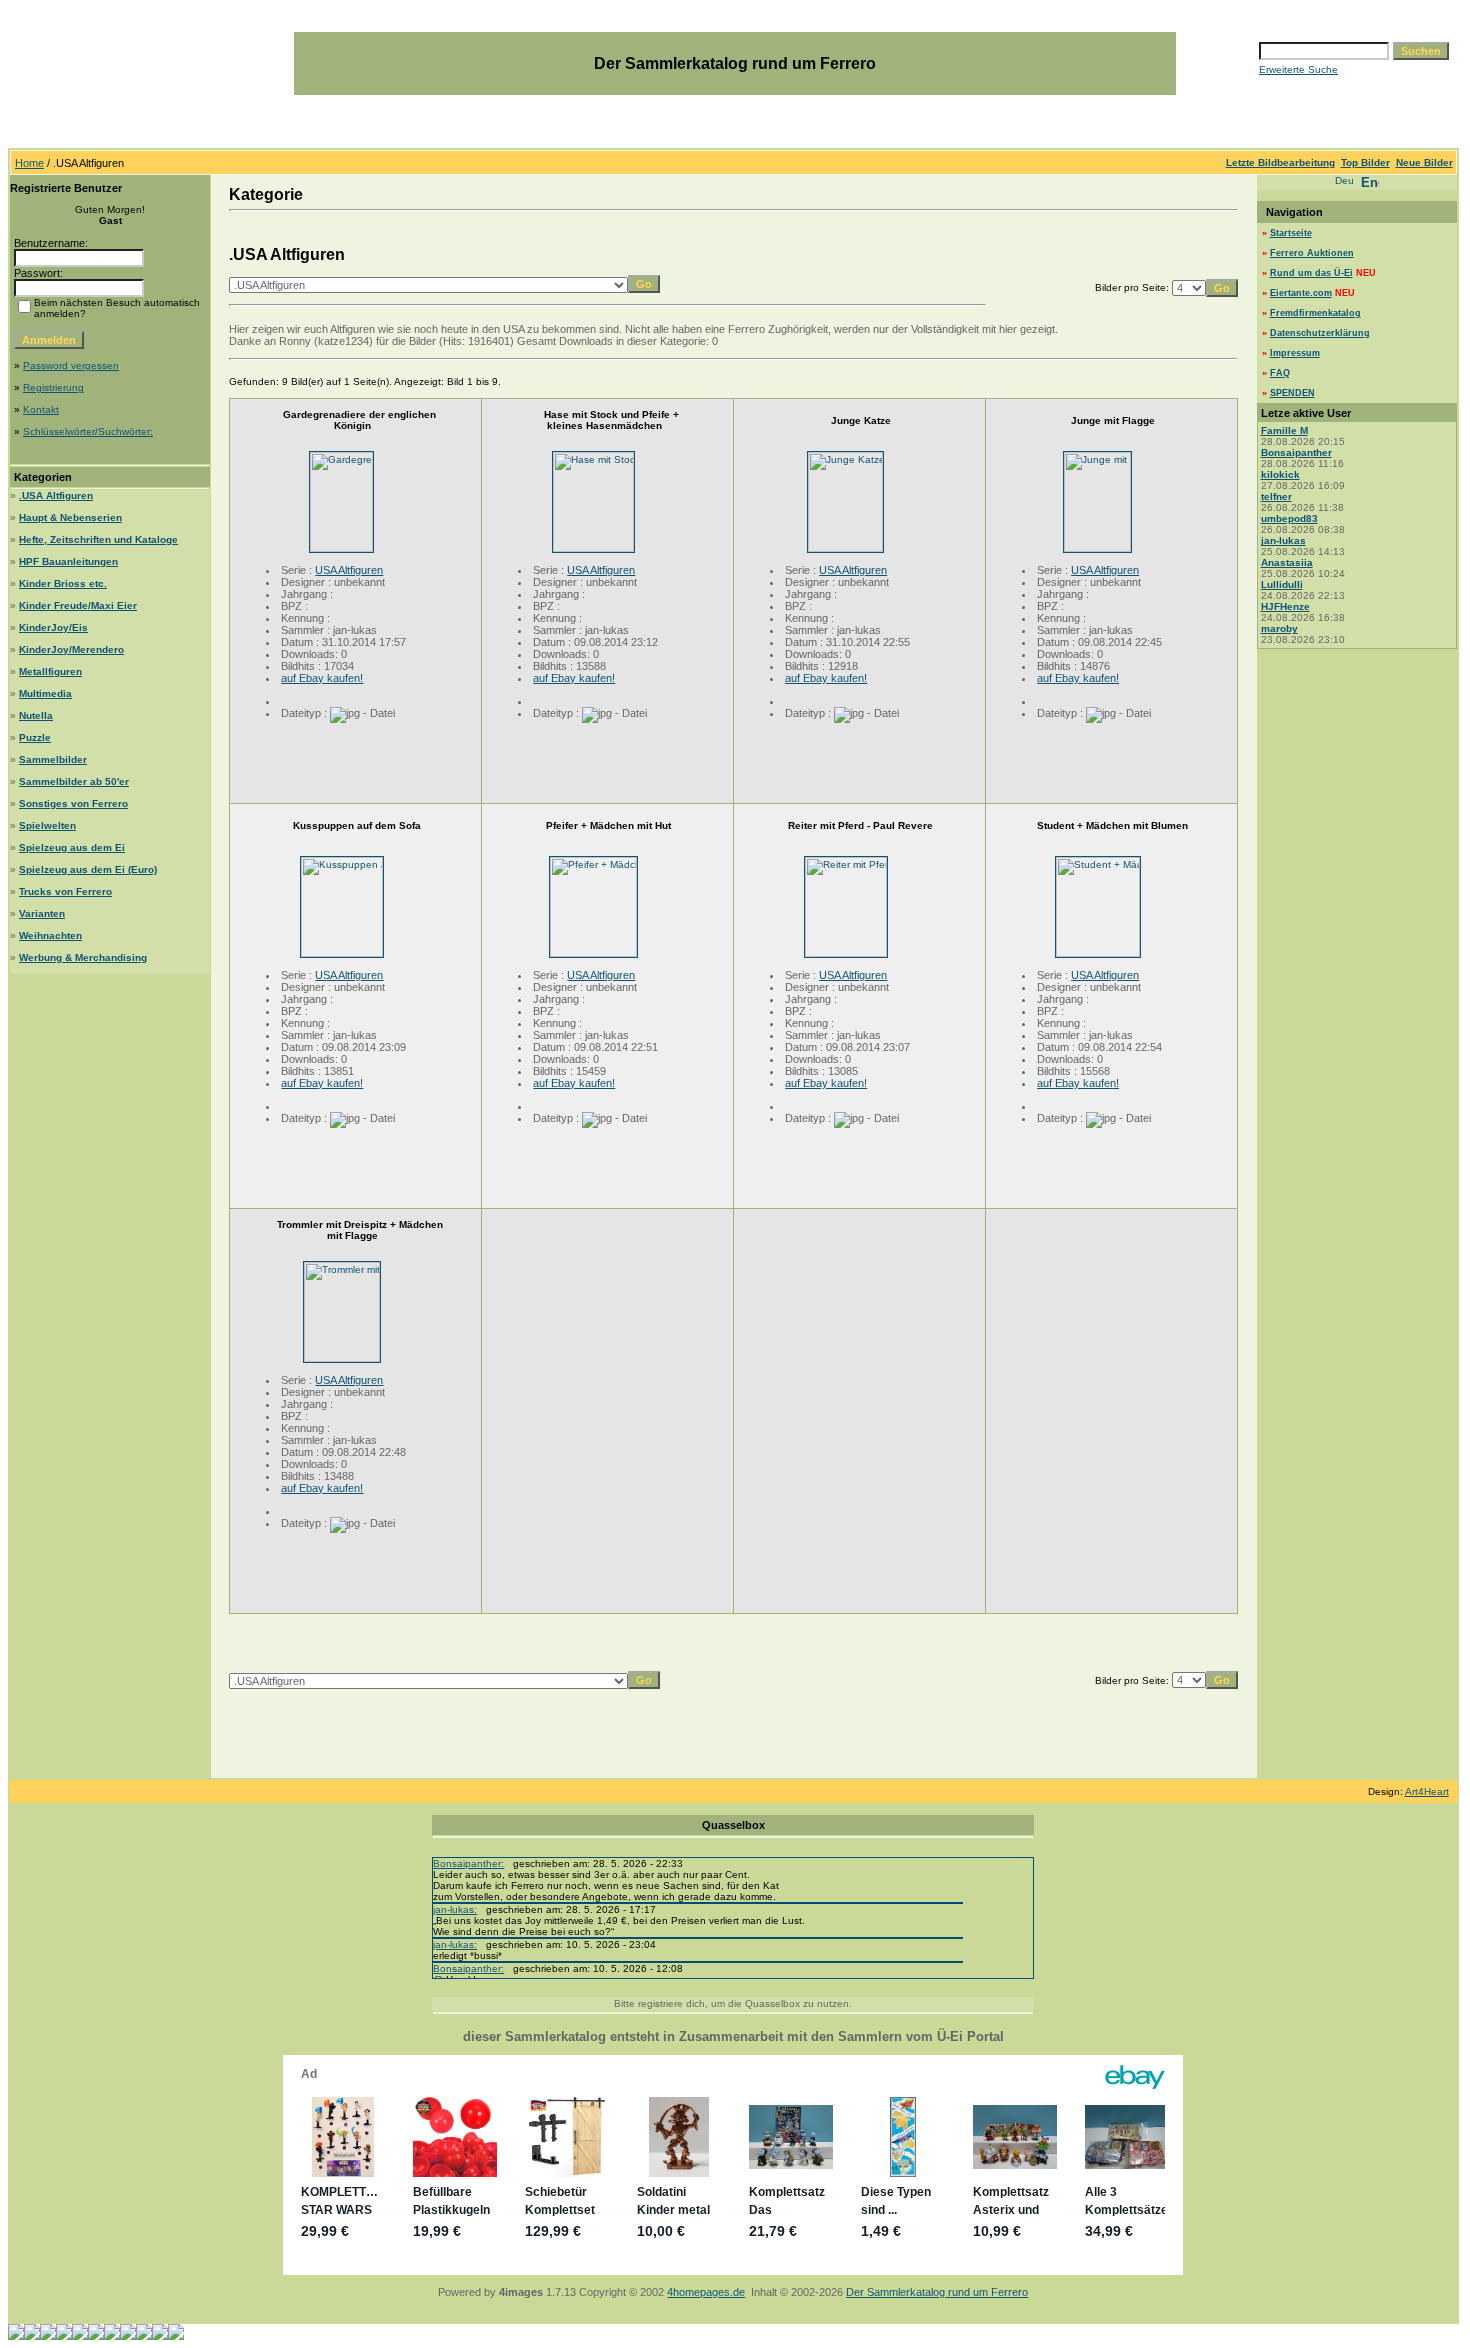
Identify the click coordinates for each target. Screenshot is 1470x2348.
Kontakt (41, 409)
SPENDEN (1292, 393)
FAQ (1280, 373)
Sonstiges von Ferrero (73, 803)
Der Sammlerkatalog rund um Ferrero (937, 2292)
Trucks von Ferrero (65, 891)
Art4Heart (1427, 1791)
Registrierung (53, 387)
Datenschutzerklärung (1320, 333)
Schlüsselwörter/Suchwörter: (88, 431)
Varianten (42, 913)
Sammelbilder (53, 759)
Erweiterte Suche (1298, 69)
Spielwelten (47, 825)
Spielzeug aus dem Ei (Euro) (88, 869)
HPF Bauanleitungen (68, 561)
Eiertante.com (1301, 293)
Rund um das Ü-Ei (1311, 273)
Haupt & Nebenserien (70, 517)
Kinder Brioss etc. (63, 583)
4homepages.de (706, 2292)
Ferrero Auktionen (1312, 253)
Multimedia (45, 693)
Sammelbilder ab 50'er (74, 781)
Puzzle (35, 737)
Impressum (1295, 353)
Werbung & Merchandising (83, 957)
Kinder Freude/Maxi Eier (78, 605)
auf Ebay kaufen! (322, 678)
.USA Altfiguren (56, 495)
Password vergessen (71, 365)
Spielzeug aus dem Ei (72, 847)
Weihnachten (50, 935)
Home (29, 163)
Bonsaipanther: (468, 1863)
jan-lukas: (455, 1909)
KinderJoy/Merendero (71, 649)
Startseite (1291, 233)
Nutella (36, 715)
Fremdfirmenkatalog (1315, 313)
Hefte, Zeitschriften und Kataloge (98, 539)
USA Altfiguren (349, 570)
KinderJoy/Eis (53, 627)
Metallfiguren (50, 671)
